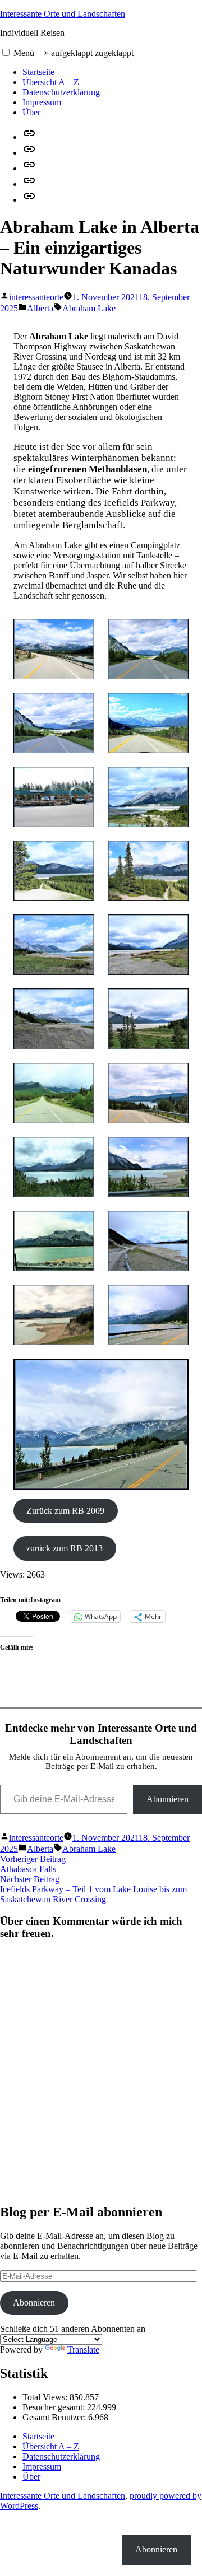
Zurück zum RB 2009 (65, 1511)
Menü (74, 53)
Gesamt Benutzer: (55, 2417)
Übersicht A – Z (51, 82)
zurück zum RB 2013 (65, 1548)
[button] (6, 52)
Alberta (40, 308)
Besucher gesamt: (55, 2407)
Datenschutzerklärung (61, 92)
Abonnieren (167, 1799)
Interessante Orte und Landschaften (63, 14)
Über (31, 112)
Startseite (38, 72)
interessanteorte (36, 297)
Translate (83, 2349)
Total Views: (46, 2397)
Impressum (42, 102)
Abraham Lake (89, 308)
